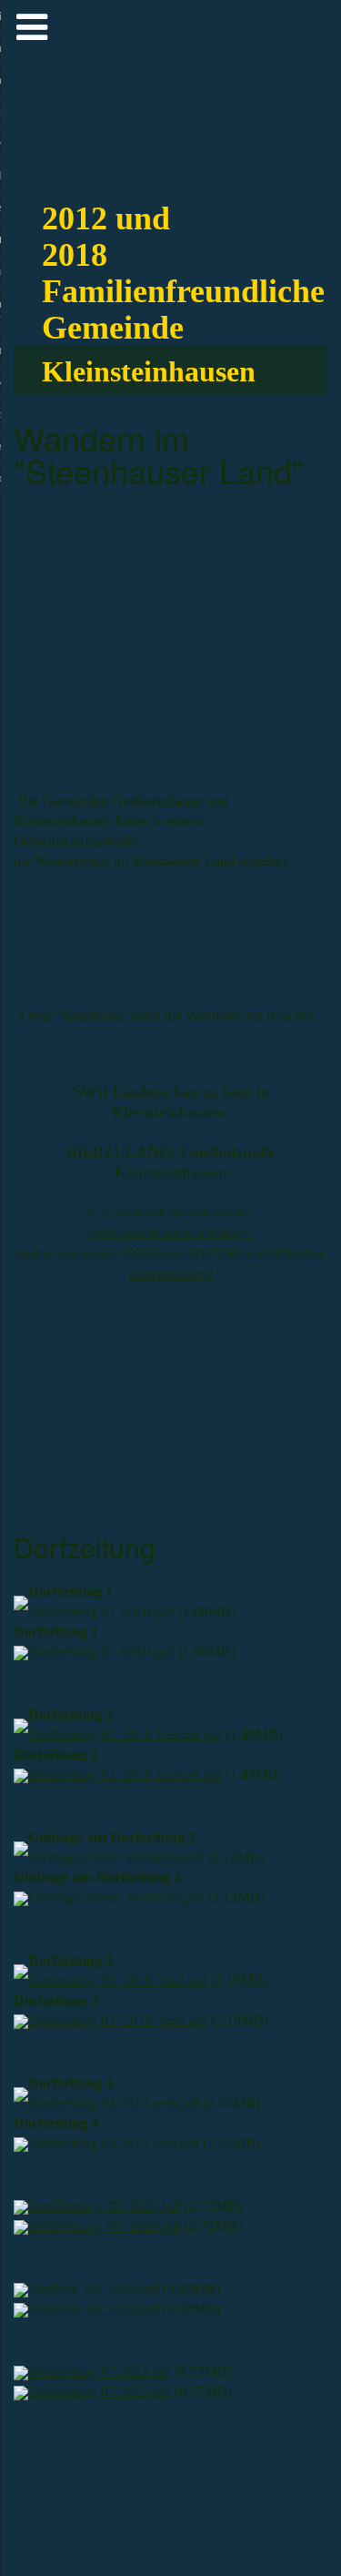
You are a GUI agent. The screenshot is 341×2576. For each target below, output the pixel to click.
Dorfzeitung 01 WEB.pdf (101, 1612)
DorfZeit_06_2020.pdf (94, 2289)
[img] (293, 55)
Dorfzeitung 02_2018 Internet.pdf (125, 1734)
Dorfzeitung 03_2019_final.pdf (118, 1980)
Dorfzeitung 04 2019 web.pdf (114, 2103)
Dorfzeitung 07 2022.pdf (100, 2372)
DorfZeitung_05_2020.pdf (105, 2206)
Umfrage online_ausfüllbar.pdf (116, 1857)
